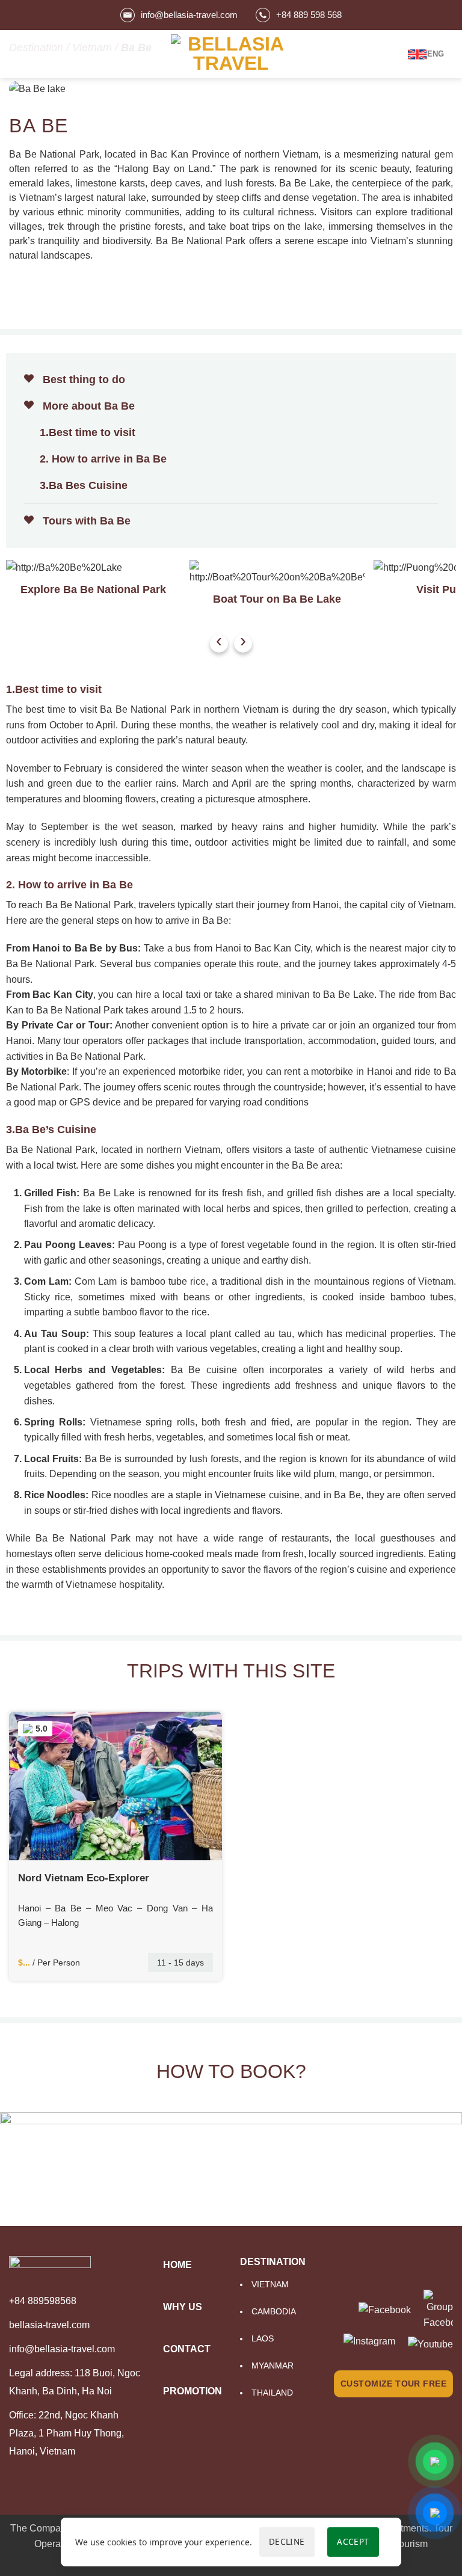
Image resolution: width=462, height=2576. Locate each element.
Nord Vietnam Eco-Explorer (84, 1878)
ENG (436, 54)
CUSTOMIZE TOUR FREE (393, 2384)
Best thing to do (82, 380)
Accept (353, 2541)
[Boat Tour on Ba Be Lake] (277, 573)
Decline (287, 2541)
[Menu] (16, 54)
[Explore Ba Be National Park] (93, 568)
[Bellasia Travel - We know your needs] (231, 54)
